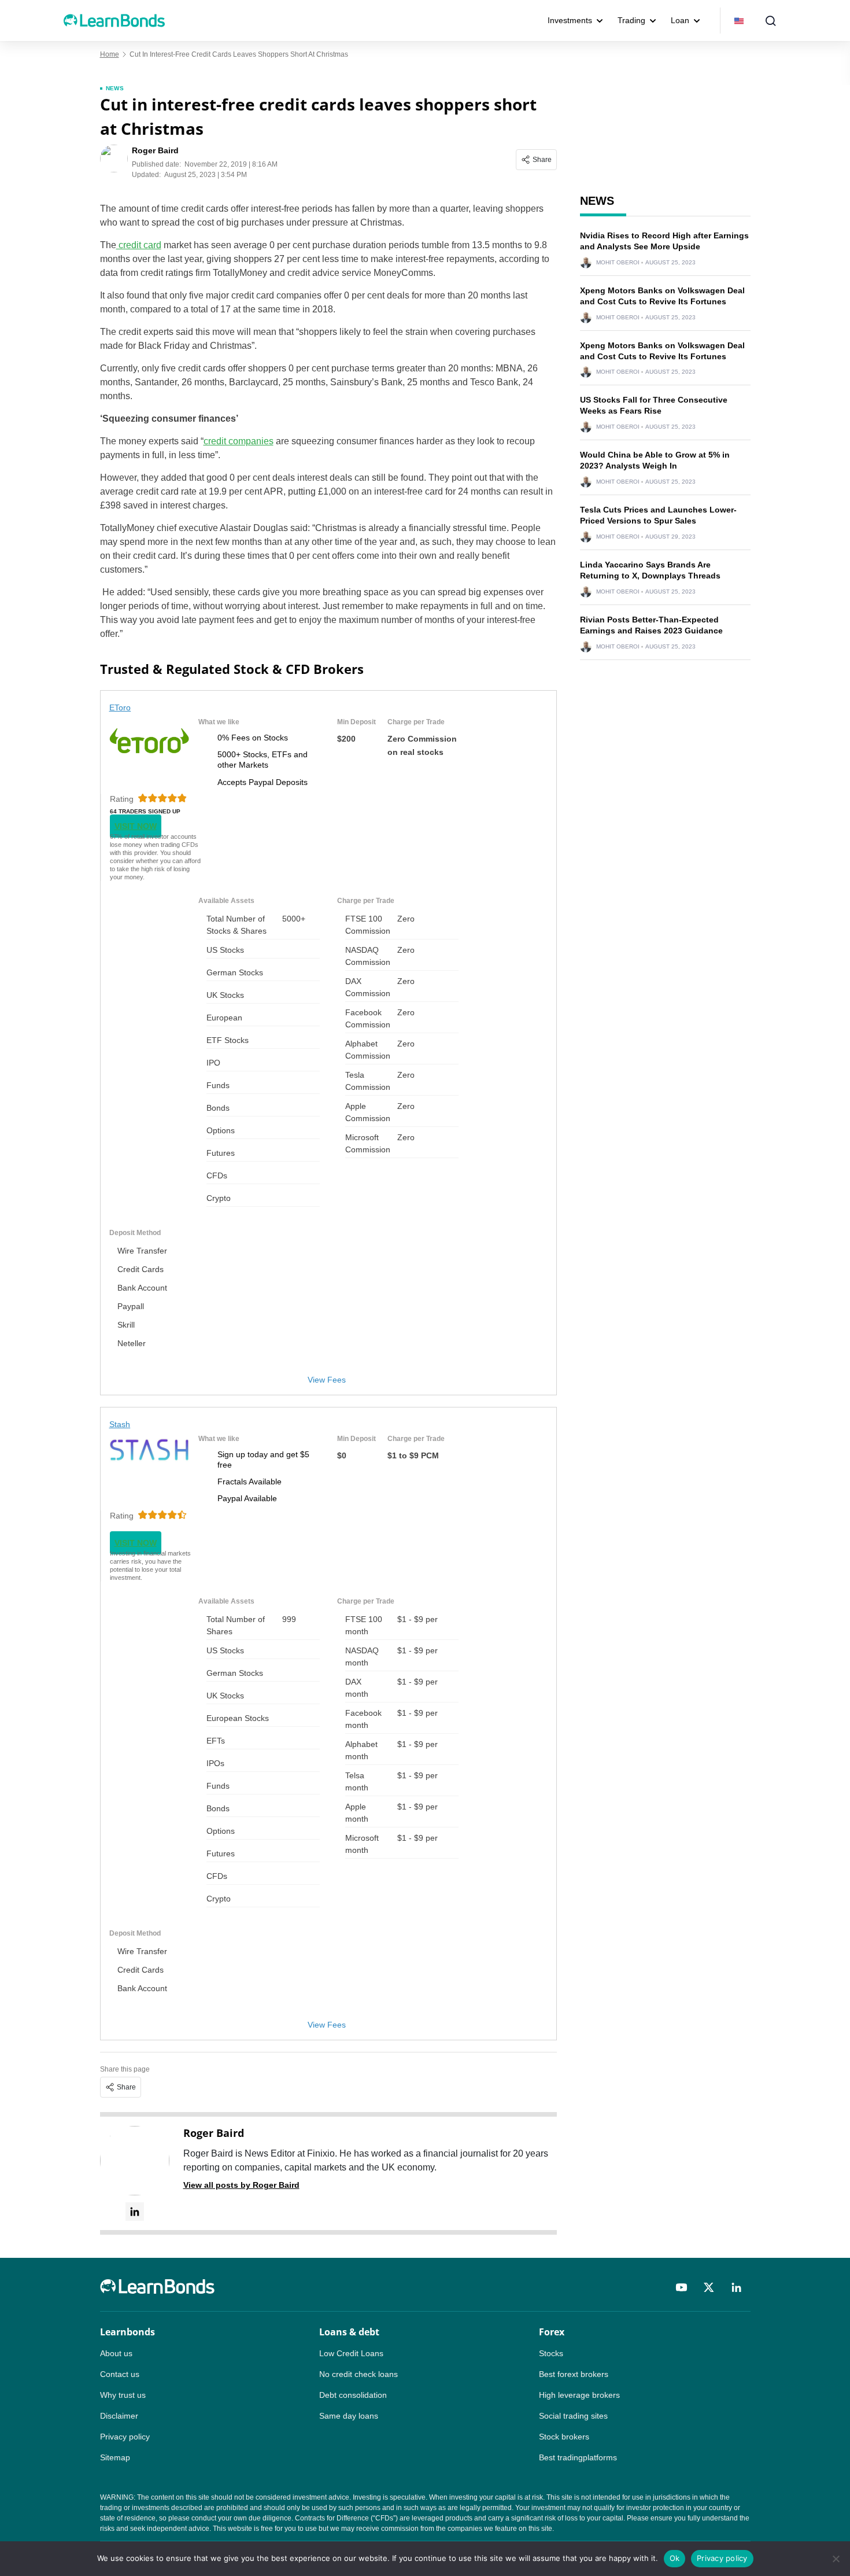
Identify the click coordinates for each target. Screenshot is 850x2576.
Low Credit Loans (351, 2353)
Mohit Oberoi (618, 263)
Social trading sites (573, 2416)
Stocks (551, 2353)
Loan (680, 20)
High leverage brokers (579, 2395)
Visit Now (136, 826)
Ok (675, 2558)
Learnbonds (127, 2332)
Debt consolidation (353, 2395)
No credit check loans (359, 2374)
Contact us (120, 2374)
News (115, 88)
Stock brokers (564, 2437)
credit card (139, 245)
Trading (631, 20)
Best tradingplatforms (578, 2457)
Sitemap (115, 2457)
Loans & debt (349, 2332)
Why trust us (123, 2395)
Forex (552, 2332)
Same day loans (349, 2416)
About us (116, 2353)
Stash (120, 1424)
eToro (120, 707)
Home (110, 54)
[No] (836, 2559)
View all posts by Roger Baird (241, 2185)
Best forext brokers (574, 2374)
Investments (570, 20)
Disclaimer (119, 2416)
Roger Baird (214, 2133)
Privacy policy (125, 2437)
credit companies (239, 441)
